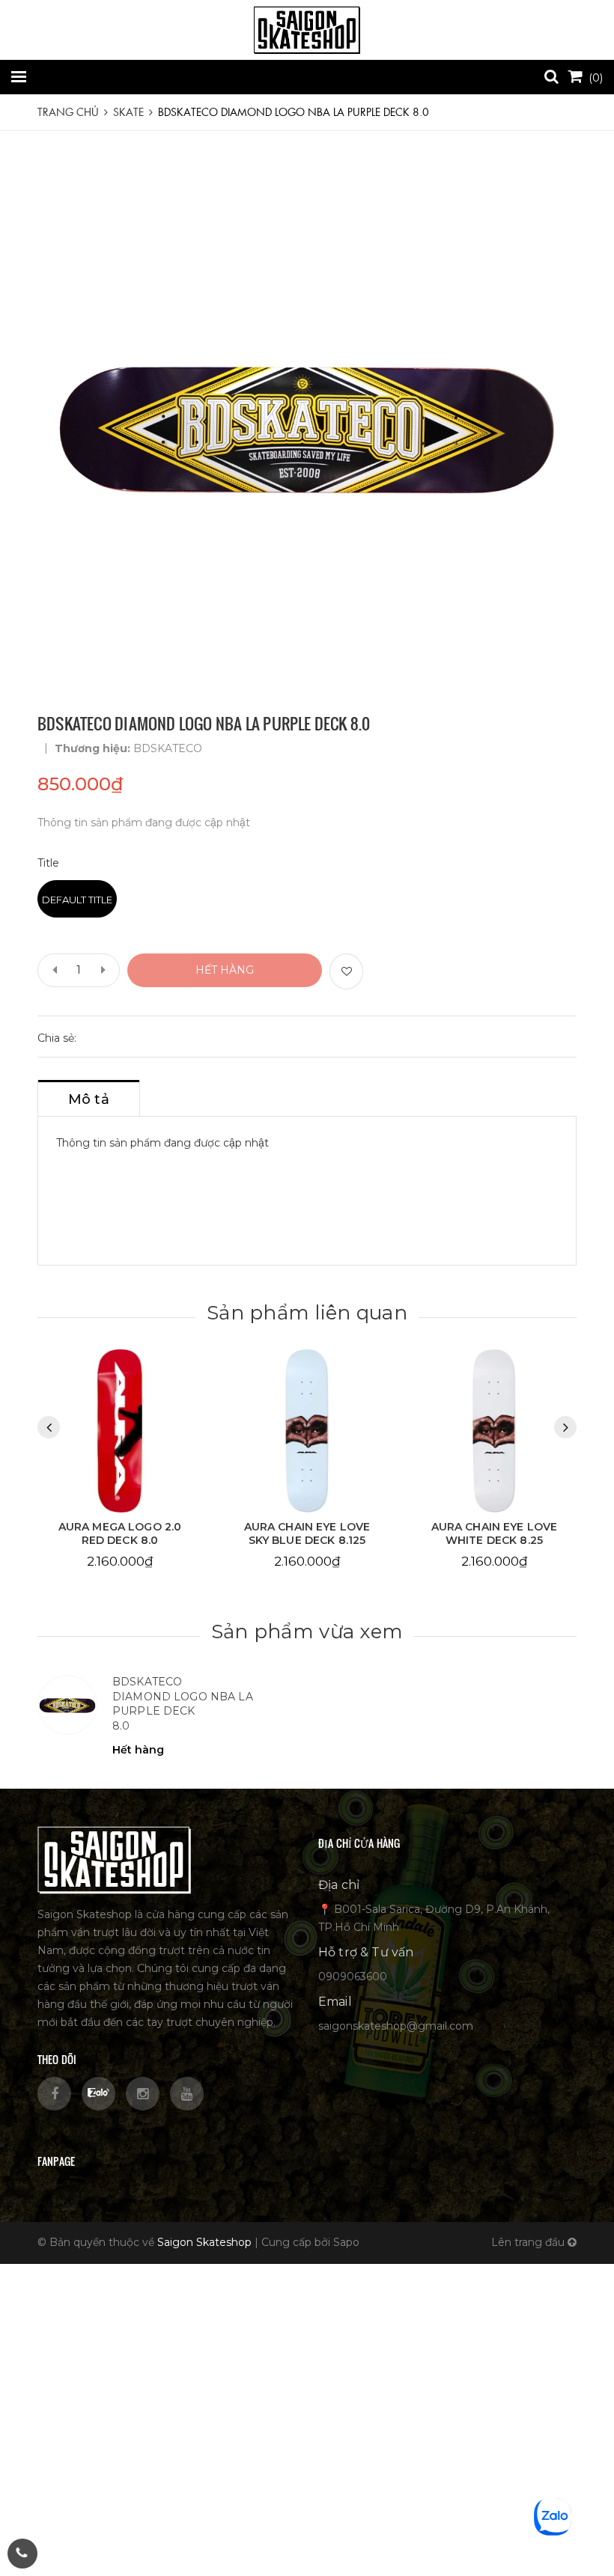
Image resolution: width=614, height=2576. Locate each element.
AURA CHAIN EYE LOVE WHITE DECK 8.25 (307, 1533)
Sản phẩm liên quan (307, 1313)
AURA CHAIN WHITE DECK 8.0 (494, 1533)
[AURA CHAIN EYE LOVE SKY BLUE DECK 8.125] (120, 1431)
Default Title (77, 900)
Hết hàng (225, 970)
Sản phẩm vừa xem (307, 1632)
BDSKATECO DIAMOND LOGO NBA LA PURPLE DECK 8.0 (183, 1704)
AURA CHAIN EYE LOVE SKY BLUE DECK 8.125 (120, 1533)
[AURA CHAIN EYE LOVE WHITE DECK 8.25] (307, 1431)
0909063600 (353, 1977)
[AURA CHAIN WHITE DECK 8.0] (494, 1431)
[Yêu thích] (346, 971)
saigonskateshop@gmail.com (396, 2026)
